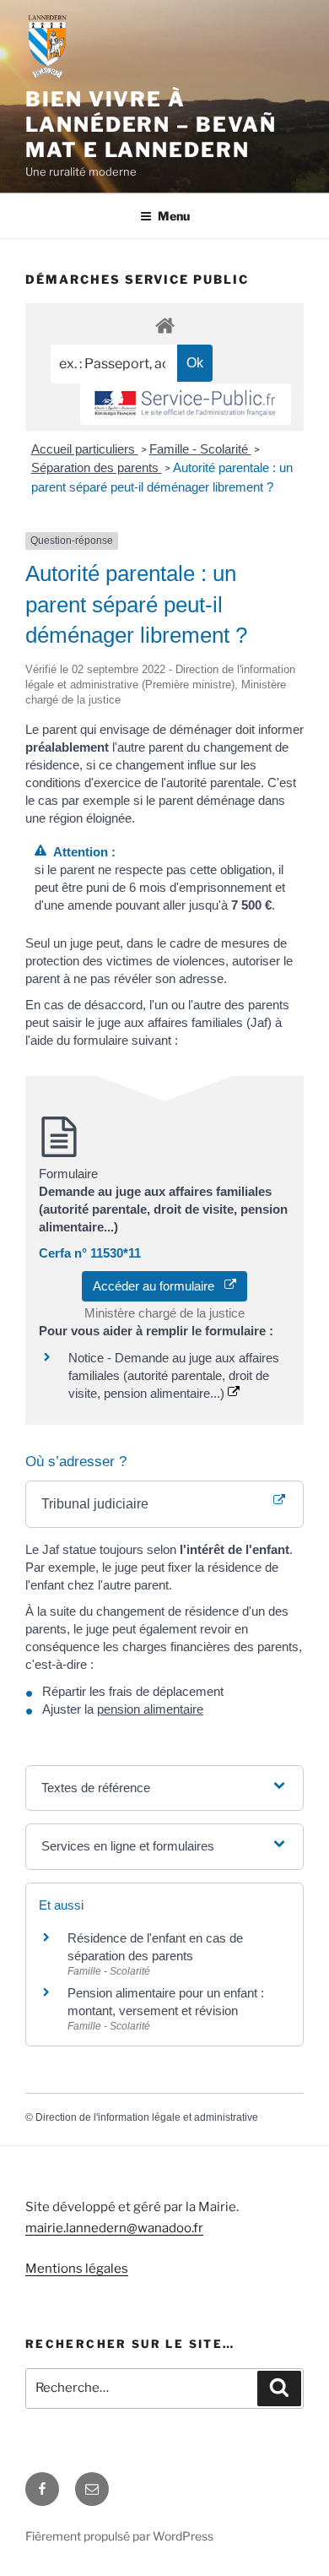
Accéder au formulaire (159, 1286)
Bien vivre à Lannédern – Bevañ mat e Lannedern (151, 125)
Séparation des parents (97, 467)
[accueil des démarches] (164, 325)
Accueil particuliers (85, 449)
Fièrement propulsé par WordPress (119, 2536)
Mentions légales (77, 2269)
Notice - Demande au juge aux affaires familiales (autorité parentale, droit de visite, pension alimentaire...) (174, 1375)
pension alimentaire (150, 1709)
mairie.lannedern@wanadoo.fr (114, 2228)
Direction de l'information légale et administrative (147, 2117)
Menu (174, 216)
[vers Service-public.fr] (186, 404)
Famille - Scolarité (200, 449)
